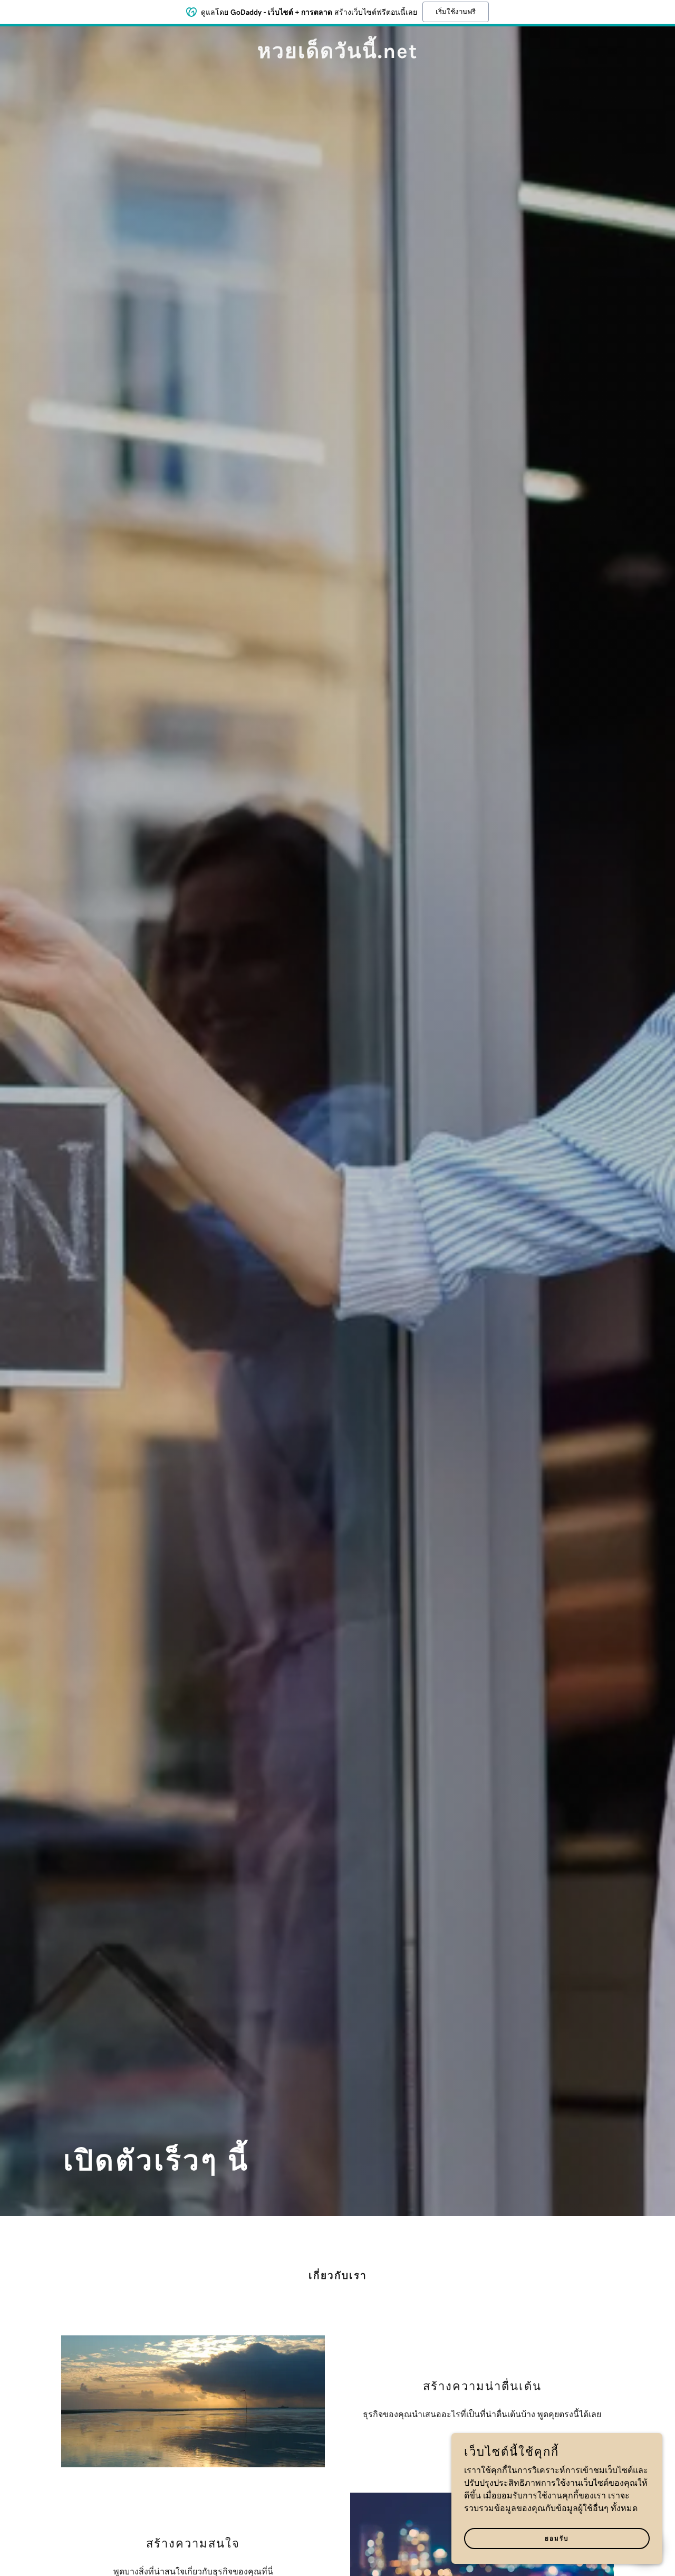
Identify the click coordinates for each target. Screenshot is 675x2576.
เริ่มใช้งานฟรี (456, 12)
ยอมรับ (557, 2539)
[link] (337, 56)
